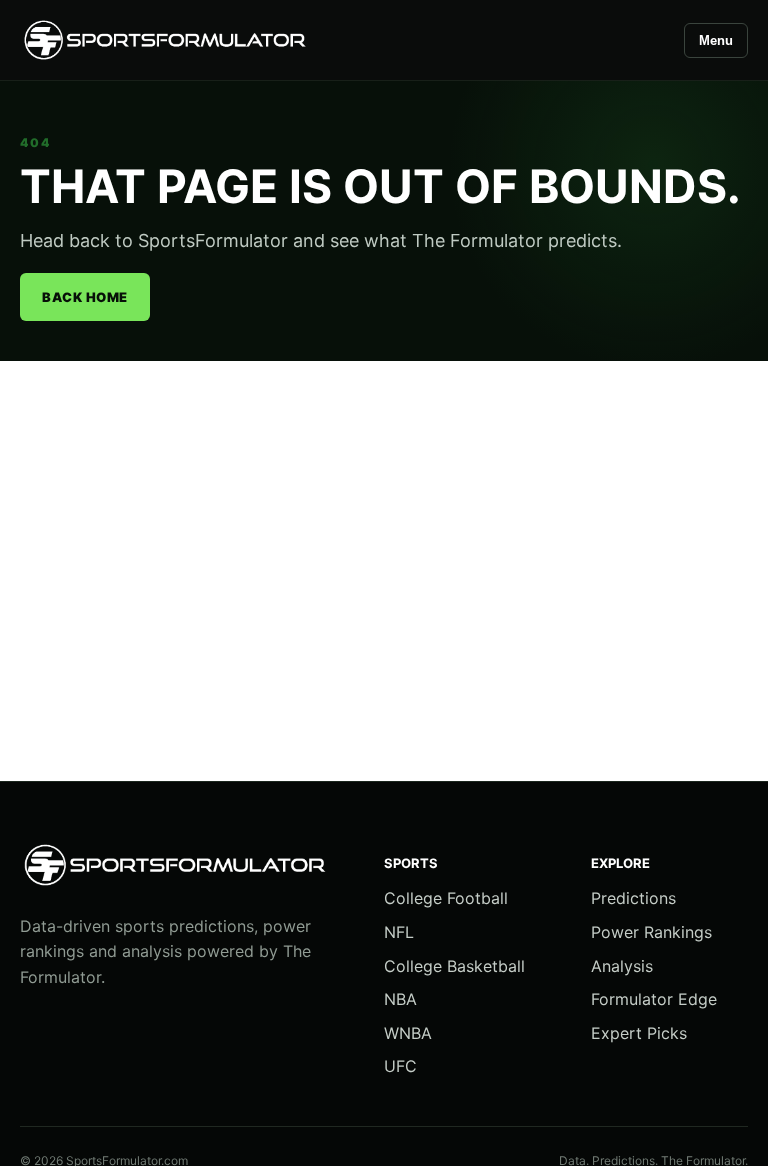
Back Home (85, 297)
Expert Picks (639, 1033)
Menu (716, 40)
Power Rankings (651, 932)
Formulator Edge (654, 999)
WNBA (408, 1033)
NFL (399, 932)
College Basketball (454, 966)
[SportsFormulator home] (165, 39)
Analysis (622, 966)
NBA (400, 999)
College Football (446, 898)
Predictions (633, 898)
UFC (400, 1066)
